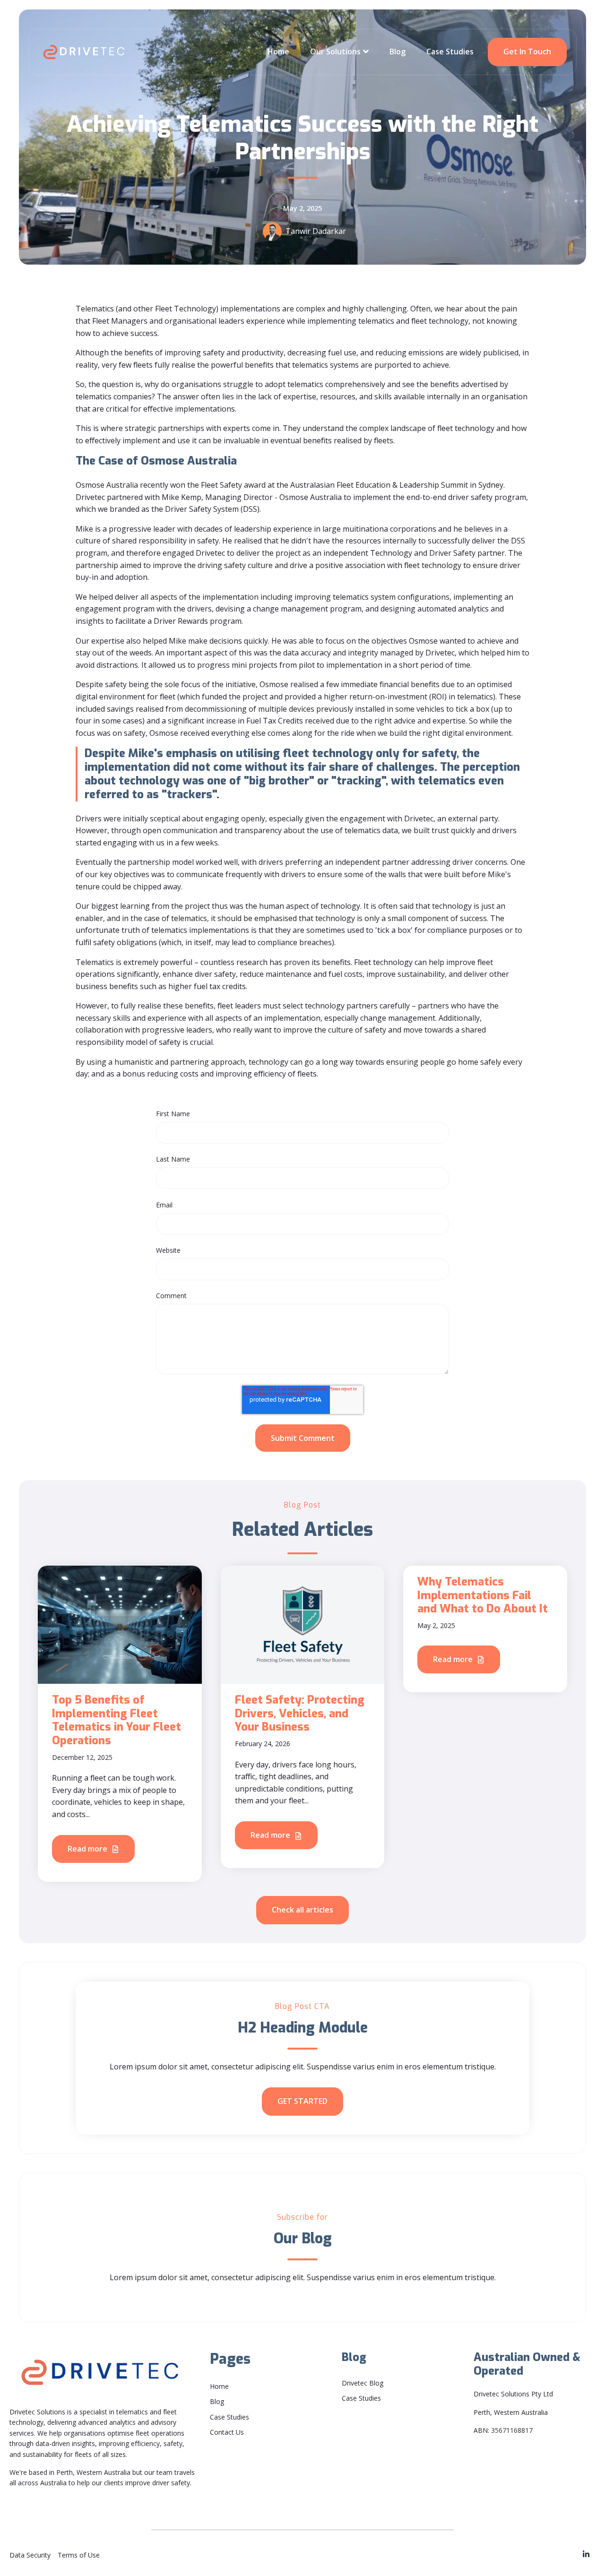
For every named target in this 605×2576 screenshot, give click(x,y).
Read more (88, 1849)
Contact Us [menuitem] (227, 2432)
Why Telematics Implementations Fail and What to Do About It (483, 1595)
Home (278, 52)
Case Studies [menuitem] (229, 2417)
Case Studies (450, 52)
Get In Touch (527, 52)
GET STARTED (302, 2101)
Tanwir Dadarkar (316, 231)
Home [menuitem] (219, 2386)
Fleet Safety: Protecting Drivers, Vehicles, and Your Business (300, 1714)
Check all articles (302, 1910)
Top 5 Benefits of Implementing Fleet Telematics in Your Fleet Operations (117, 1720)
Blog (398, 52)
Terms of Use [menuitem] (79, 2555)
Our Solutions (335, 52)
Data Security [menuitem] (30, 2555)
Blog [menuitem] (217, 2401)
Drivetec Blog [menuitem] (363, 2383)
